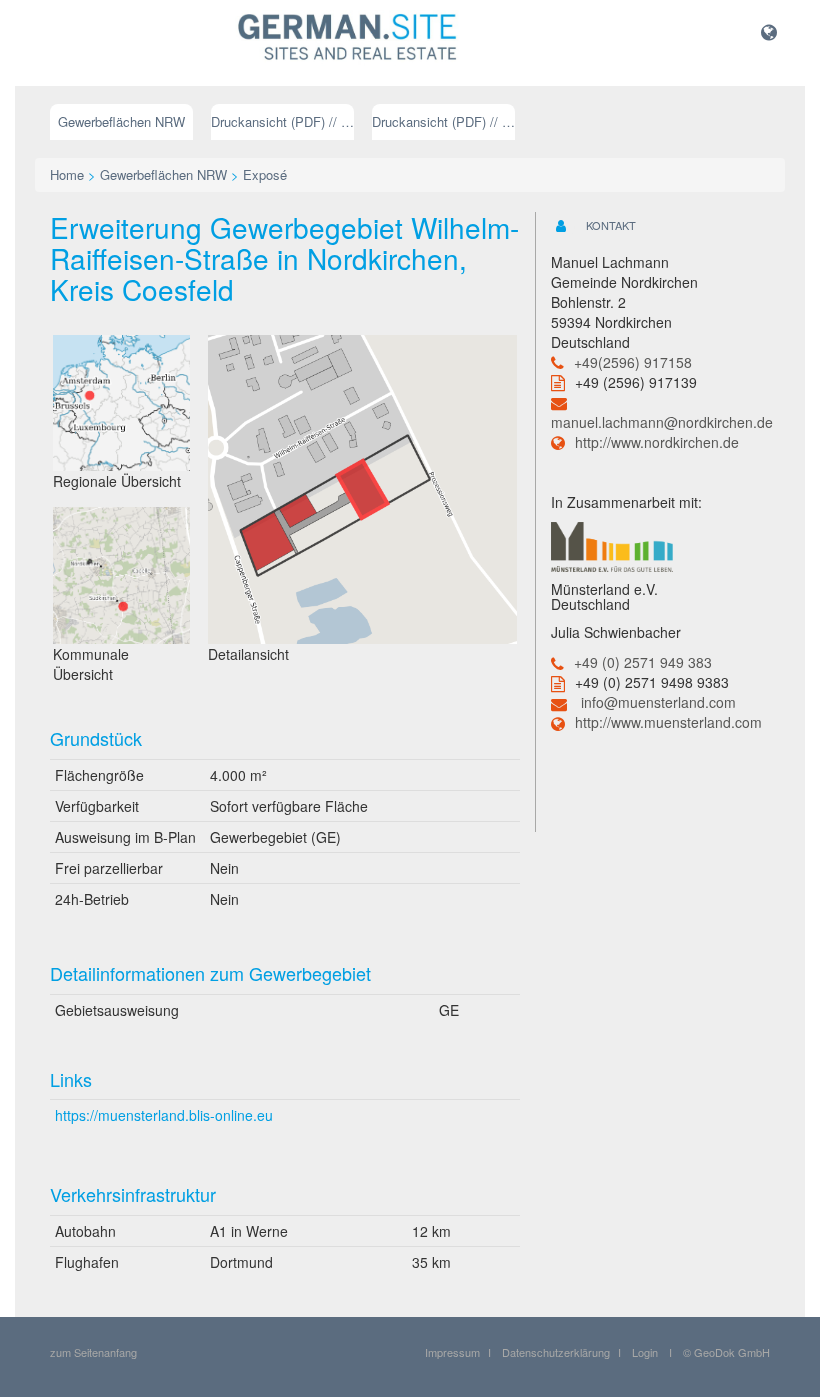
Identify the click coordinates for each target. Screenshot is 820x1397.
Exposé (265, 174)
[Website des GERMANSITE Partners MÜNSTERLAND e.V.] (612, 544)
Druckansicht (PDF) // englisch (443, 121)
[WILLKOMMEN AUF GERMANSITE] (347, 38)
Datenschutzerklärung (556, 1352)
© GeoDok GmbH (726, 1352)
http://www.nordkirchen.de (657, 442)
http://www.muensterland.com (668, 722)
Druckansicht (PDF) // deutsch (282, 121)
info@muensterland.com (658, 702)
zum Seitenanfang (93, 1352)
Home (67, 174)
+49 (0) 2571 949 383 (643, 662)
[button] (769, 31)
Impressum (452, 1352)
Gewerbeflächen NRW (121, 121)
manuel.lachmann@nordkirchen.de (662, 422)
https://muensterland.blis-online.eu (164, 1115)
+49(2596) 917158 (633, 362)
